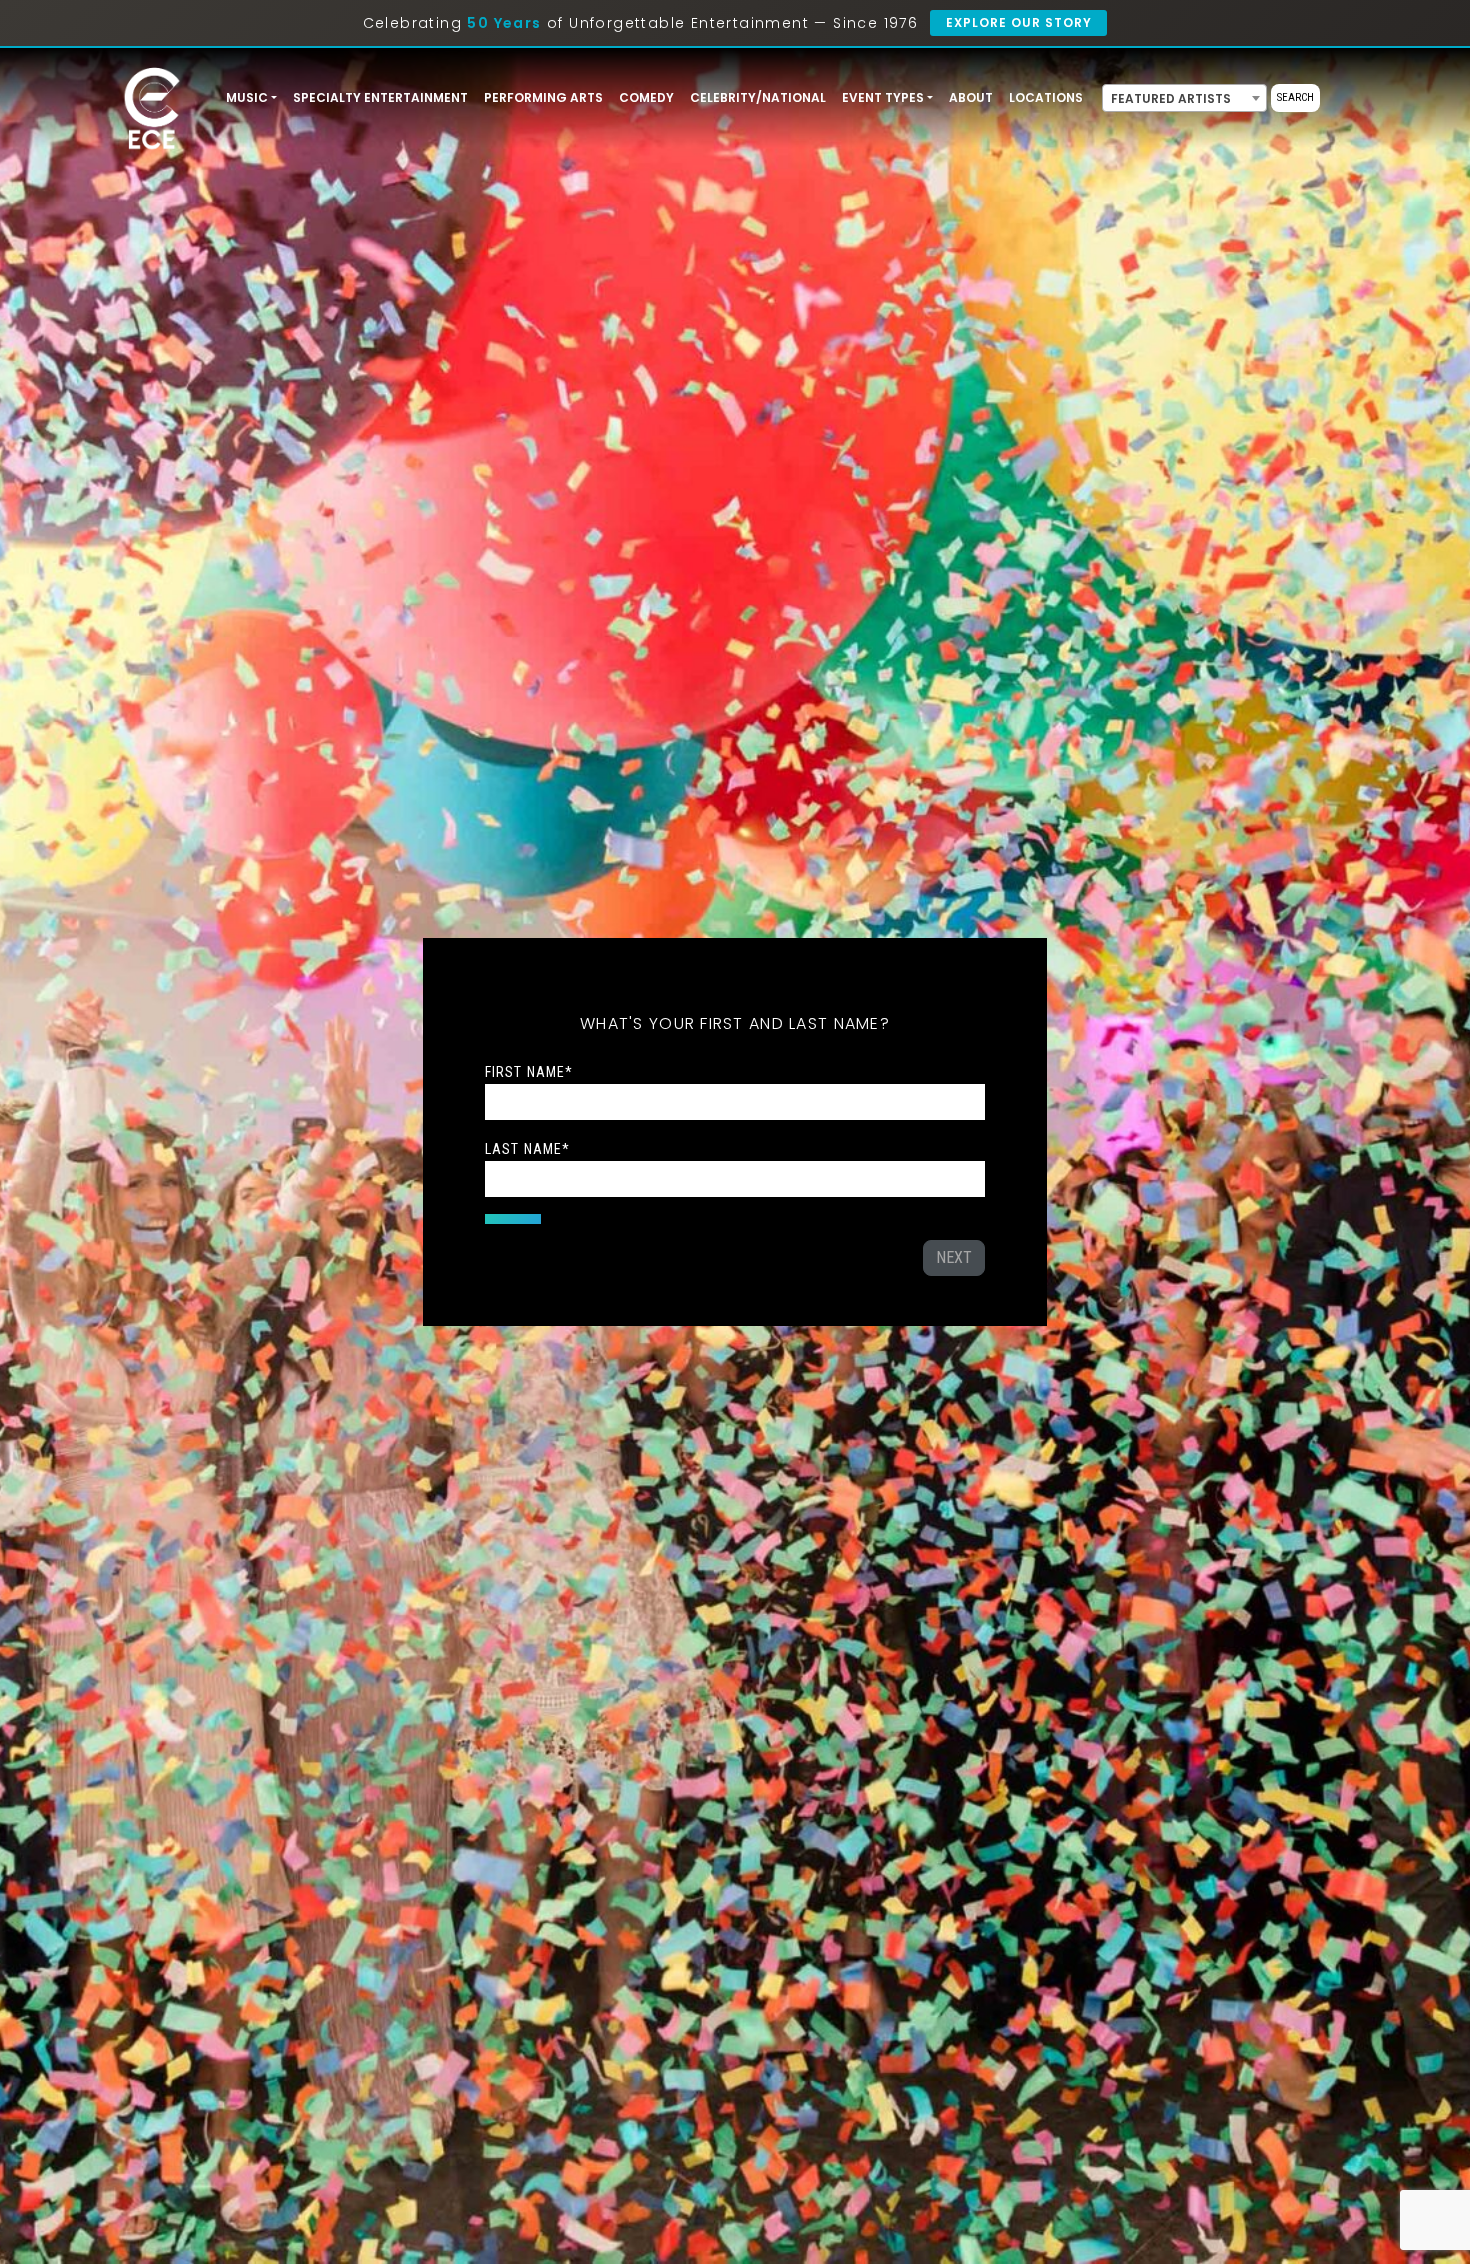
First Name (529, 1072)
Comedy (646, 97)
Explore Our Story (1018, 22)
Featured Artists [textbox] (1171, 98)
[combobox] (1184, 98)
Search (1295, 97)
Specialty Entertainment (380, 97)
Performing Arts (543, 97)
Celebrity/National (758, 97)
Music (247, 97)
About (971, 97)
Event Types (883, 97)
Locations (1046, 97)
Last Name (527, 1149)
